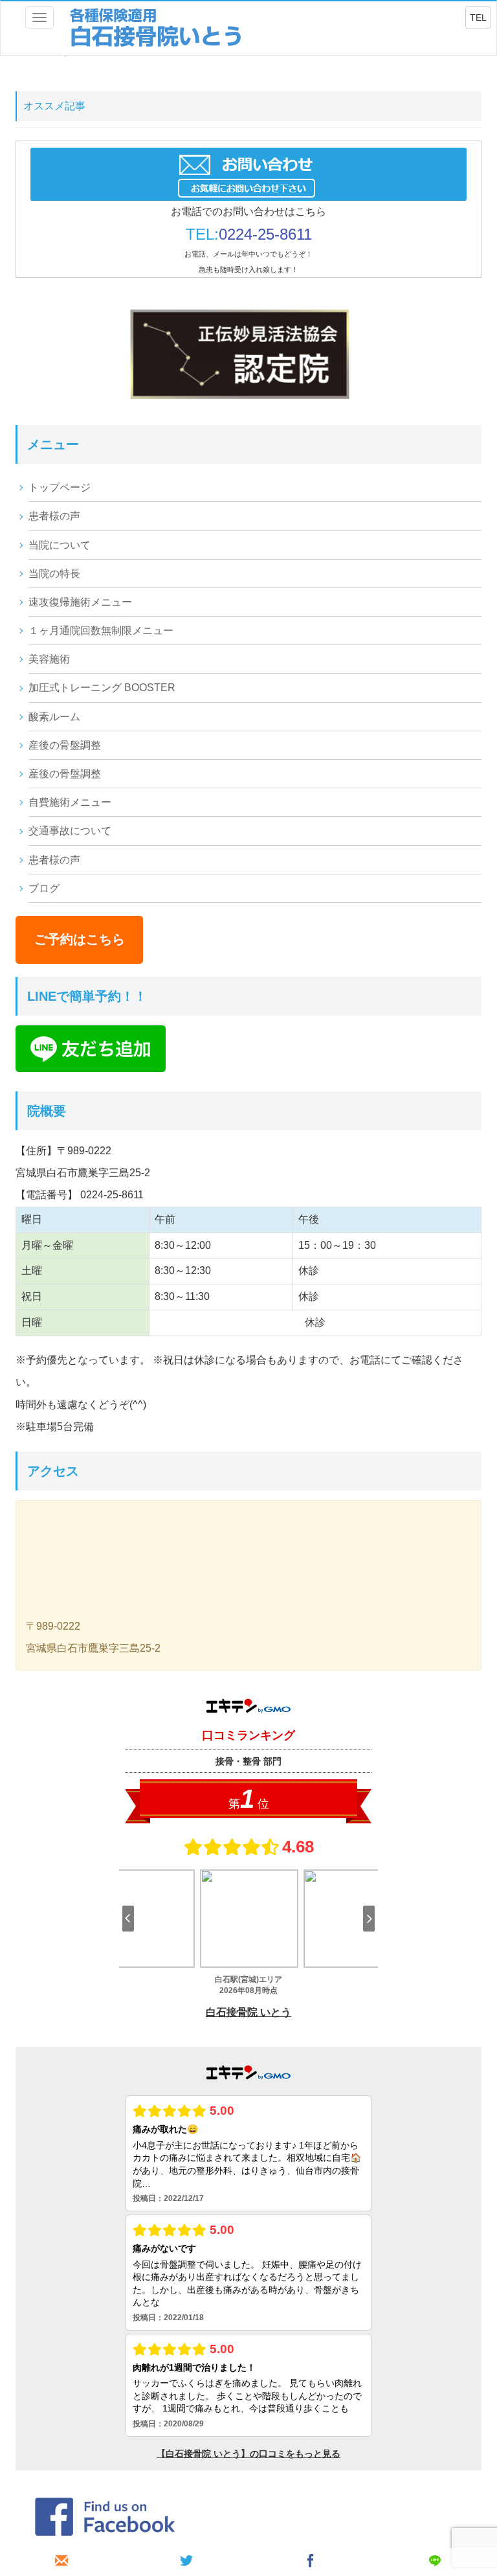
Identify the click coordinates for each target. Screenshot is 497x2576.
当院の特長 (54, 574)
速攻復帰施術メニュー (80, 602)
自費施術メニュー (70, 802)
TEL (478, 17)
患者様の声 (54, 516)
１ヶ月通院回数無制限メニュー (101, 631)
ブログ (44, 888)
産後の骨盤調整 (65, 745)
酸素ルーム (54, 717)
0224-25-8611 (265, 234)
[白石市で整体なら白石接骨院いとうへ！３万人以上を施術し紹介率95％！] (157, 28)
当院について (60, 545)
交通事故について (70, 831)
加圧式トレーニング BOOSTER (102, 688)
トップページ (60, 487)
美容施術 (49, 659)
